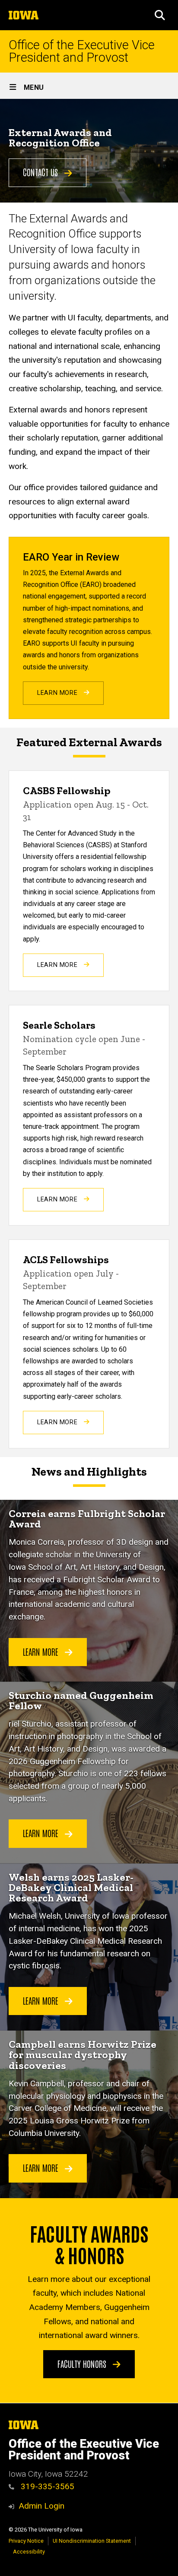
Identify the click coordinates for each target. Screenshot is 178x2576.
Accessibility (29, 2552)
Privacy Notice (26, 2541)
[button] (160, 15)
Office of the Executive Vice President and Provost (82, 51)
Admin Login (41, 2506)
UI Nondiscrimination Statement (92, 2541)
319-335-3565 (46, 2486)
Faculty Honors (83, 2364)
